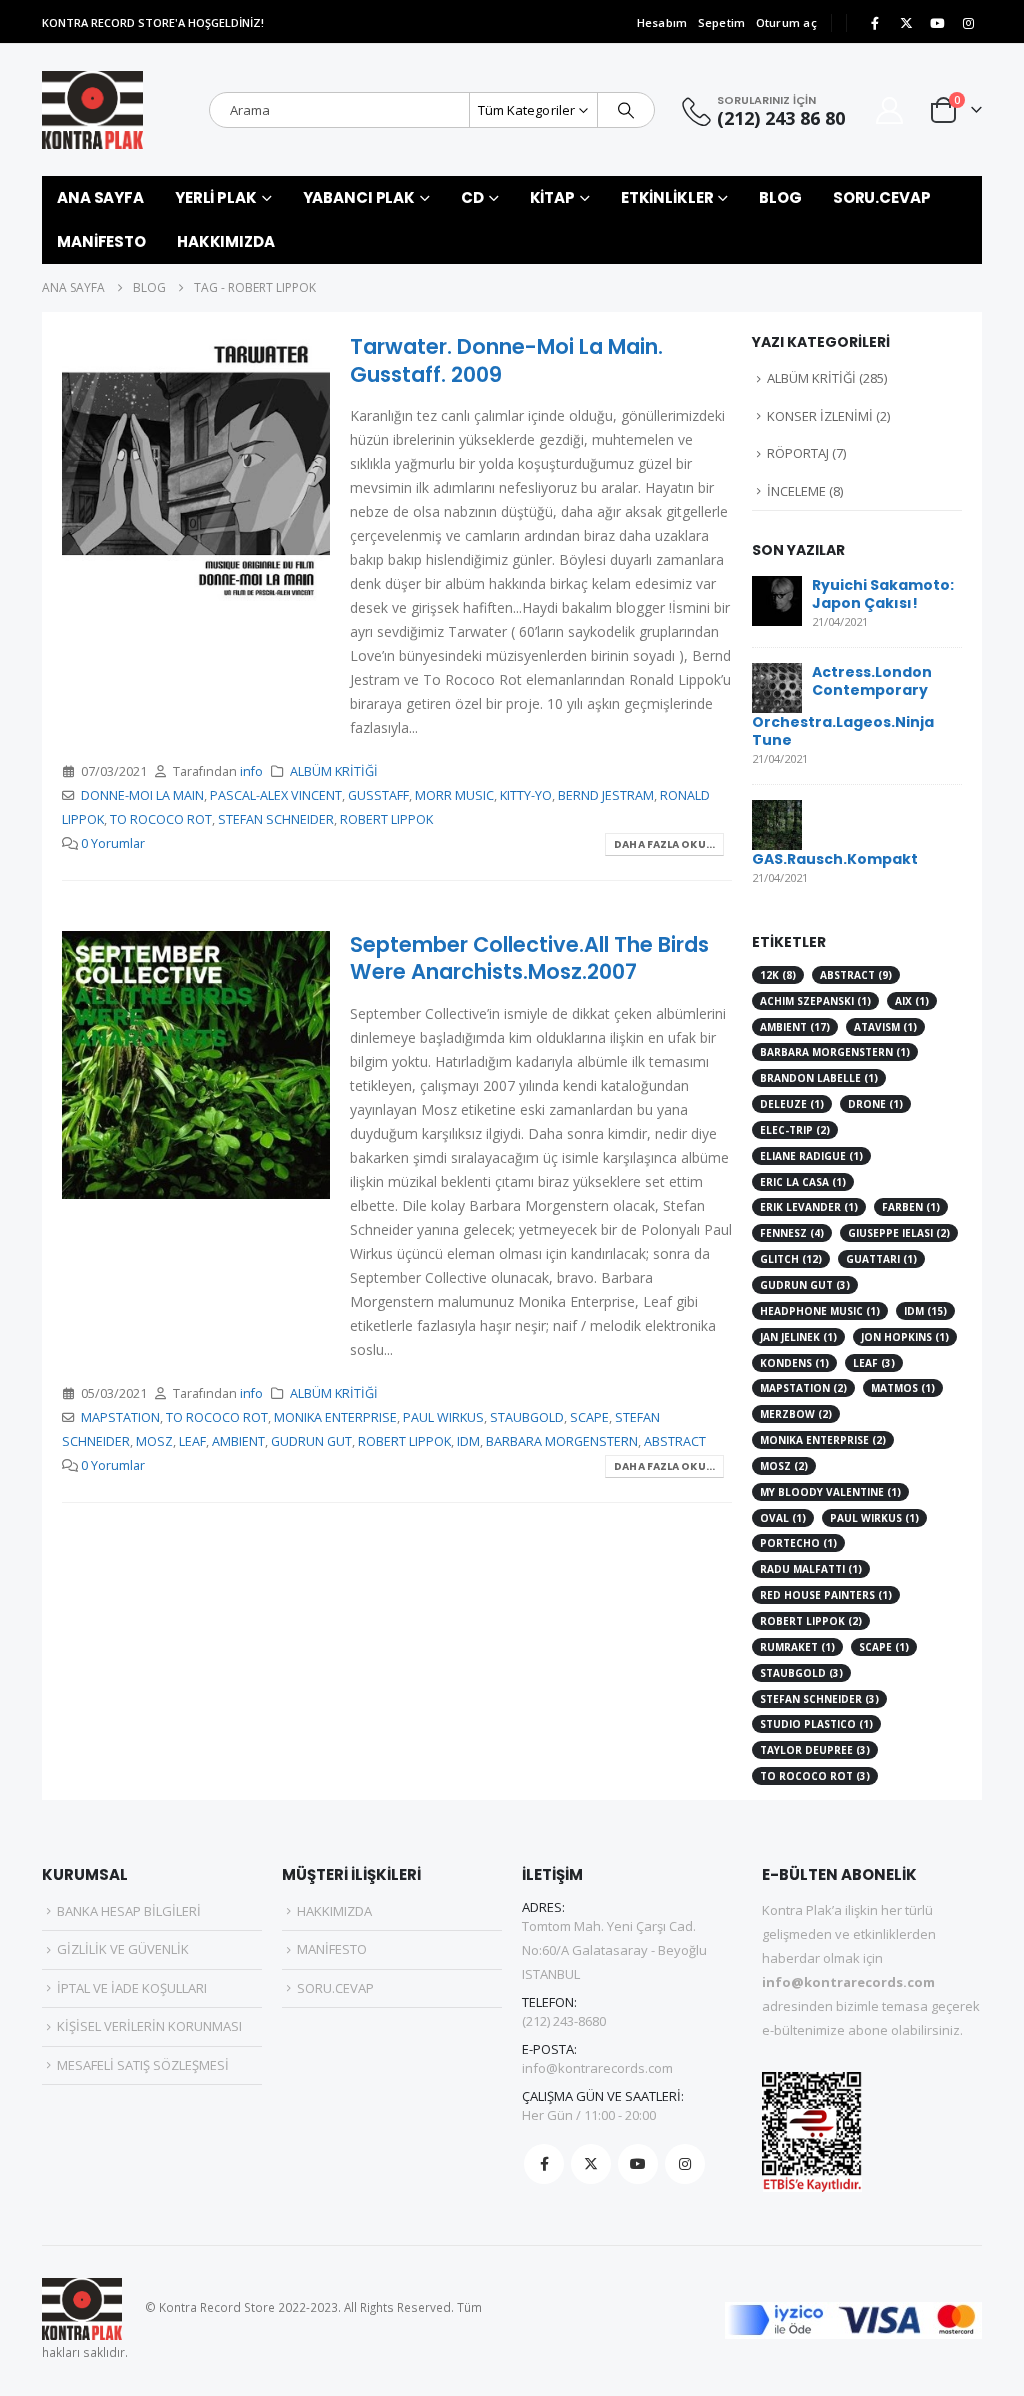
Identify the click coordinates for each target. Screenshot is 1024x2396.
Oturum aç (786, 22)
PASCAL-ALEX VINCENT (276, 795)
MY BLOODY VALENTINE (830, 1492)
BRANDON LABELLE (819, 1078)
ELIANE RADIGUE (811, 1156)
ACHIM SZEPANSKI (815, 1001)
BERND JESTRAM (606, 795)
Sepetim (722, 22)
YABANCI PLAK (359, 197)
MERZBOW (796, 1414)
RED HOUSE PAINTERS (826, 1595)
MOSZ (154, 1441)
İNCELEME (796, 491)
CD (472, 197)
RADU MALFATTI (811, 1569)
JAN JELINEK (798, 1337)
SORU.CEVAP (882, 197)
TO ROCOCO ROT (161, 819)
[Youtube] (937, 23)
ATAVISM (885, 1027)
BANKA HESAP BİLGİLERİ (129, 1911)
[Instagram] (968, 23)
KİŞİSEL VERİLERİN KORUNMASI (149, 2026)
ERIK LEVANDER (809, 1207)
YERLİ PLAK (216, 197)
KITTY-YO (526, 795)
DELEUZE (792, 1104)
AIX (912, 1001)
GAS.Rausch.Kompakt (835, 859)
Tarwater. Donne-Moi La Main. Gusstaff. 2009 (506, 360)
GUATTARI (881, 1259)
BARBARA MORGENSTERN (562, 1441)
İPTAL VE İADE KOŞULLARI (132, 1988)
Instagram (685, 2164)
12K (778, 975)
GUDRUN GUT (311, 1441)
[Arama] (626, 110)
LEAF (192, 1441)
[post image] (196, 467)
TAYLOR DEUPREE (815, 1750)
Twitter (591, 2164)
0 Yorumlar (113, 843)
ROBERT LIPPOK (386, 819)
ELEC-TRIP (795, 1130)
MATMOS (903, 1388)
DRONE (875, 1104)
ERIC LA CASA (803, 1182)
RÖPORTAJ (798, 453)
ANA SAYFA (100, 197)
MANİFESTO (101, 241)
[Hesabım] (890, 110)
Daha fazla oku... (664, 844)
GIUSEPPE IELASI (899, 1233)
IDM (468, 1441)
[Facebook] (875, 23)
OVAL (783, 1518)
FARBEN (911, 1207)
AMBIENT (238, 1441)
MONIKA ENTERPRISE (335, 1417)
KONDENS (794, 1363)
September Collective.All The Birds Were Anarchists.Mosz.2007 (529, 958)
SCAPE (589, 1417)
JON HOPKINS (905, 1337)
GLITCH (791, 1259)
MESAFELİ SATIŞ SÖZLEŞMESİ (143, 2065)
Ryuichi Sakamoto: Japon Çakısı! (883, 594)
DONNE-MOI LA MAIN (142, 795)
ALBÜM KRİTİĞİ (334, 771)
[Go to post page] (777, 598)
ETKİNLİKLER (667, 197)
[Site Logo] (92, 110)
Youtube (638, 2164)
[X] (906, 23)
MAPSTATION (120, 1417)
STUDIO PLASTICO (816, 1724)
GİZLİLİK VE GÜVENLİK (123, 1949)
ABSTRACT (675, 1441)
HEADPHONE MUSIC (820, 1311)
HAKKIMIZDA (226, 241)
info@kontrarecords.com (597, 2068)
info (251, 771)
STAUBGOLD (527, 1417)
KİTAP (552, 197)
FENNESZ (792, 1233)
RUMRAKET (797, 1647)
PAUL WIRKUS (443, 1417)
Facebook (544, 2164)
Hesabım (662, 22)
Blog (780, 197)
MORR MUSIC (454, 795)
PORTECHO (798, 1543)
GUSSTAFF (378, 795)
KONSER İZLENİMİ (820, 416)
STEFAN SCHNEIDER (276, 819)
